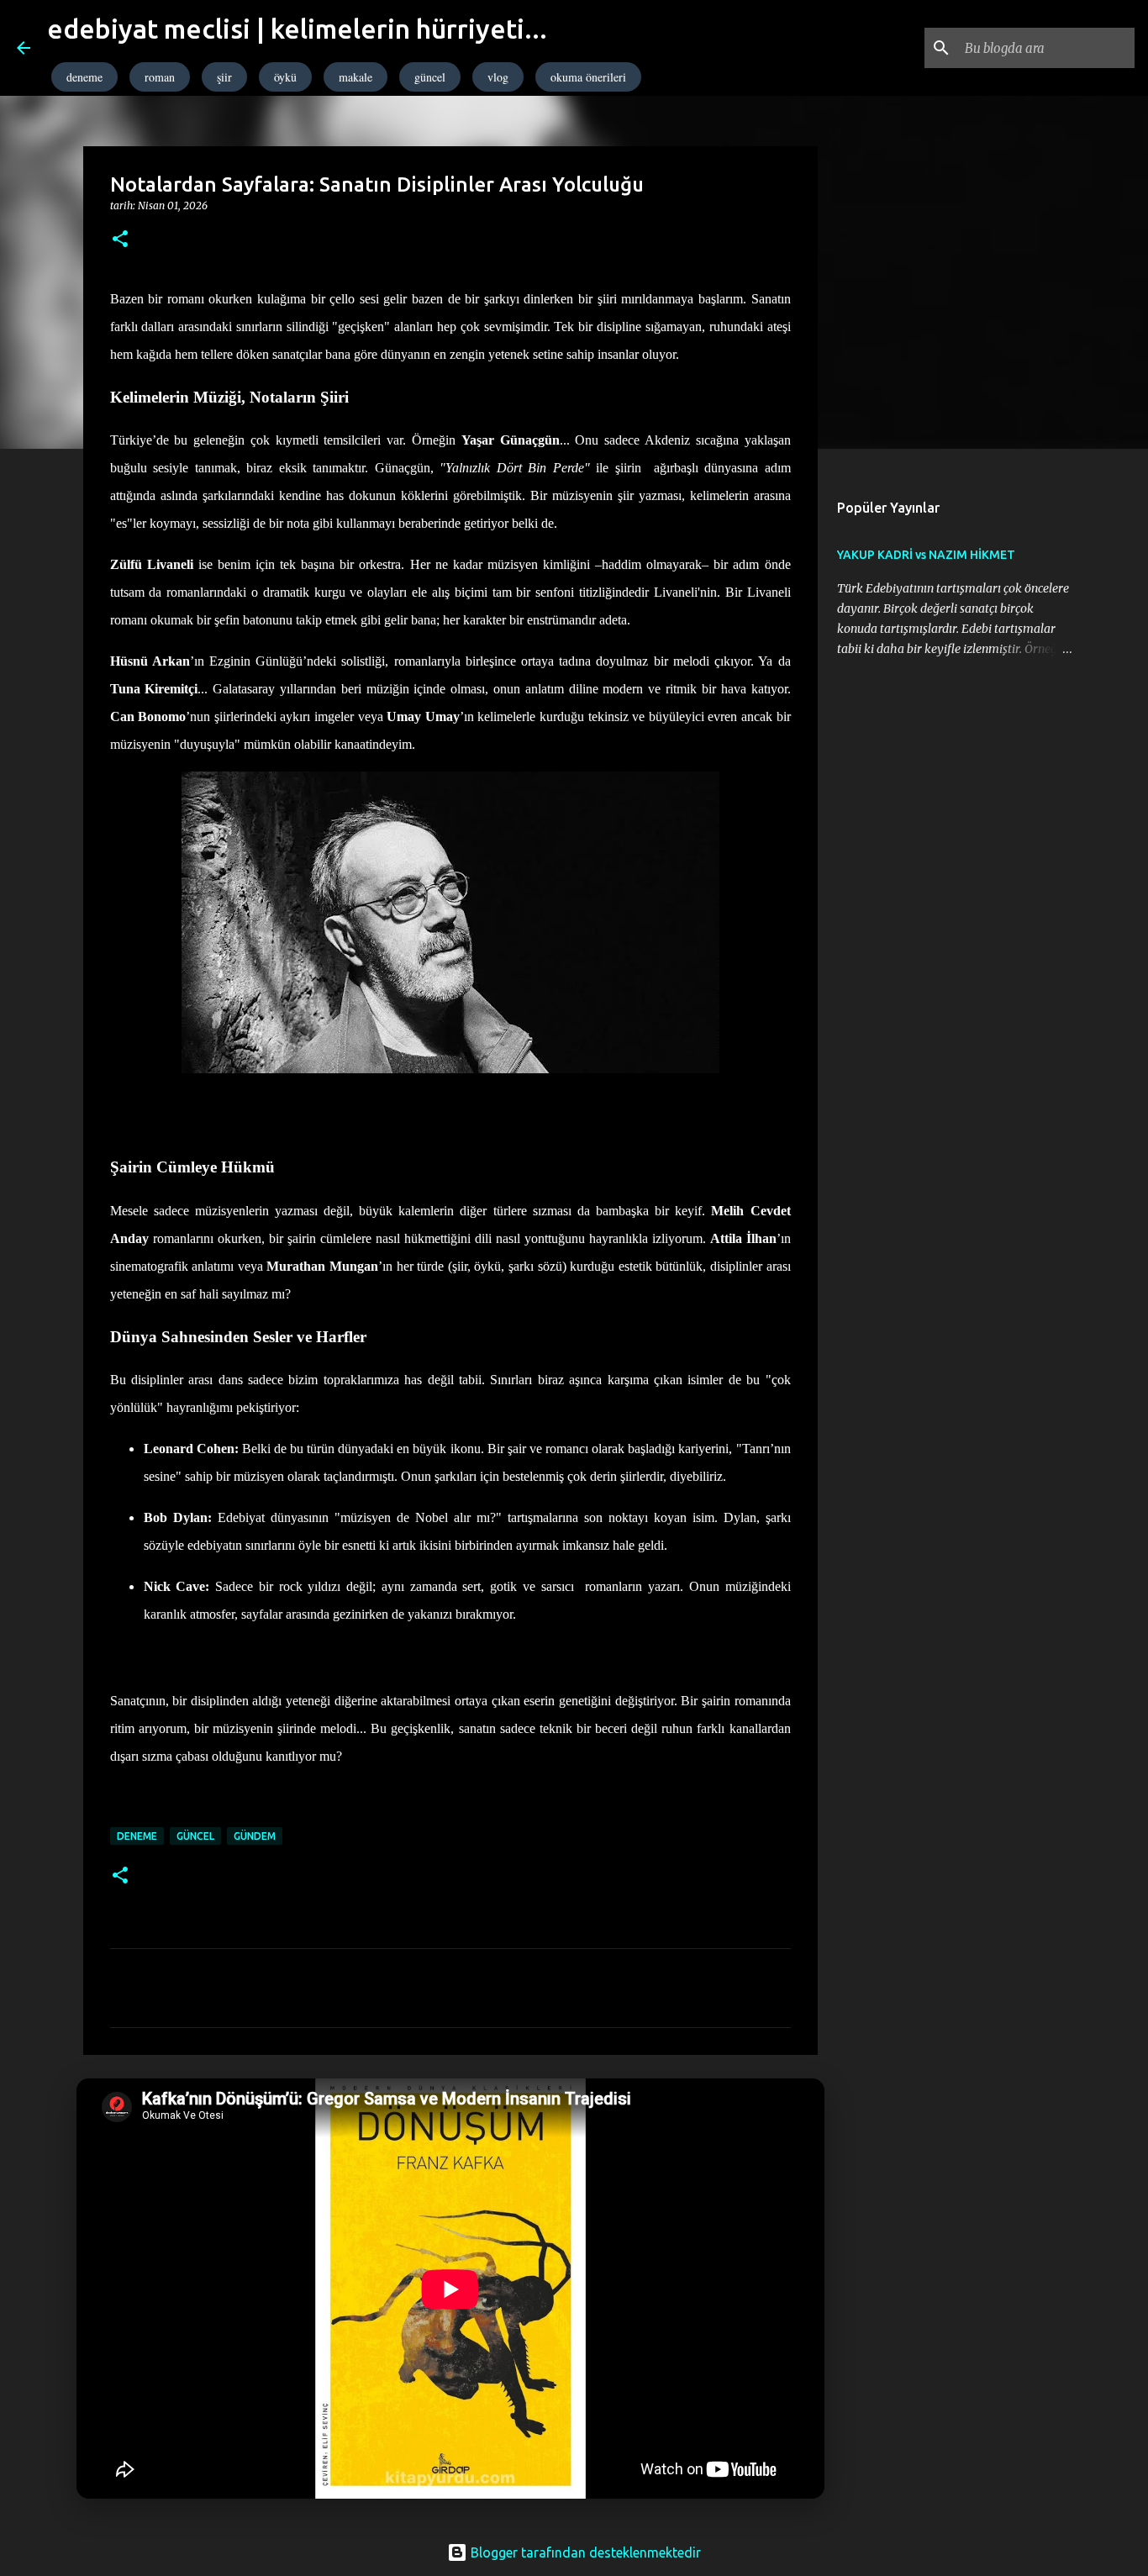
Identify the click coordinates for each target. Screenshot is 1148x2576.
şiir (224, 77)
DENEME (137, 1836)
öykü (285, 77)
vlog (498, 77)
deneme (84, 77)
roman (160, 77)
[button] (120, 240)
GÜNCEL (195, 1836)
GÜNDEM (255, 1836)
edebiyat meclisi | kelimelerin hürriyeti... (297, 29)
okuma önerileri (588, 77)
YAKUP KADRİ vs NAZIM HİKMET (926, 555)
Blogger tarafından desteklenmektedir (584, 2552)
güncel (430, 77)
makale (355, 77)
